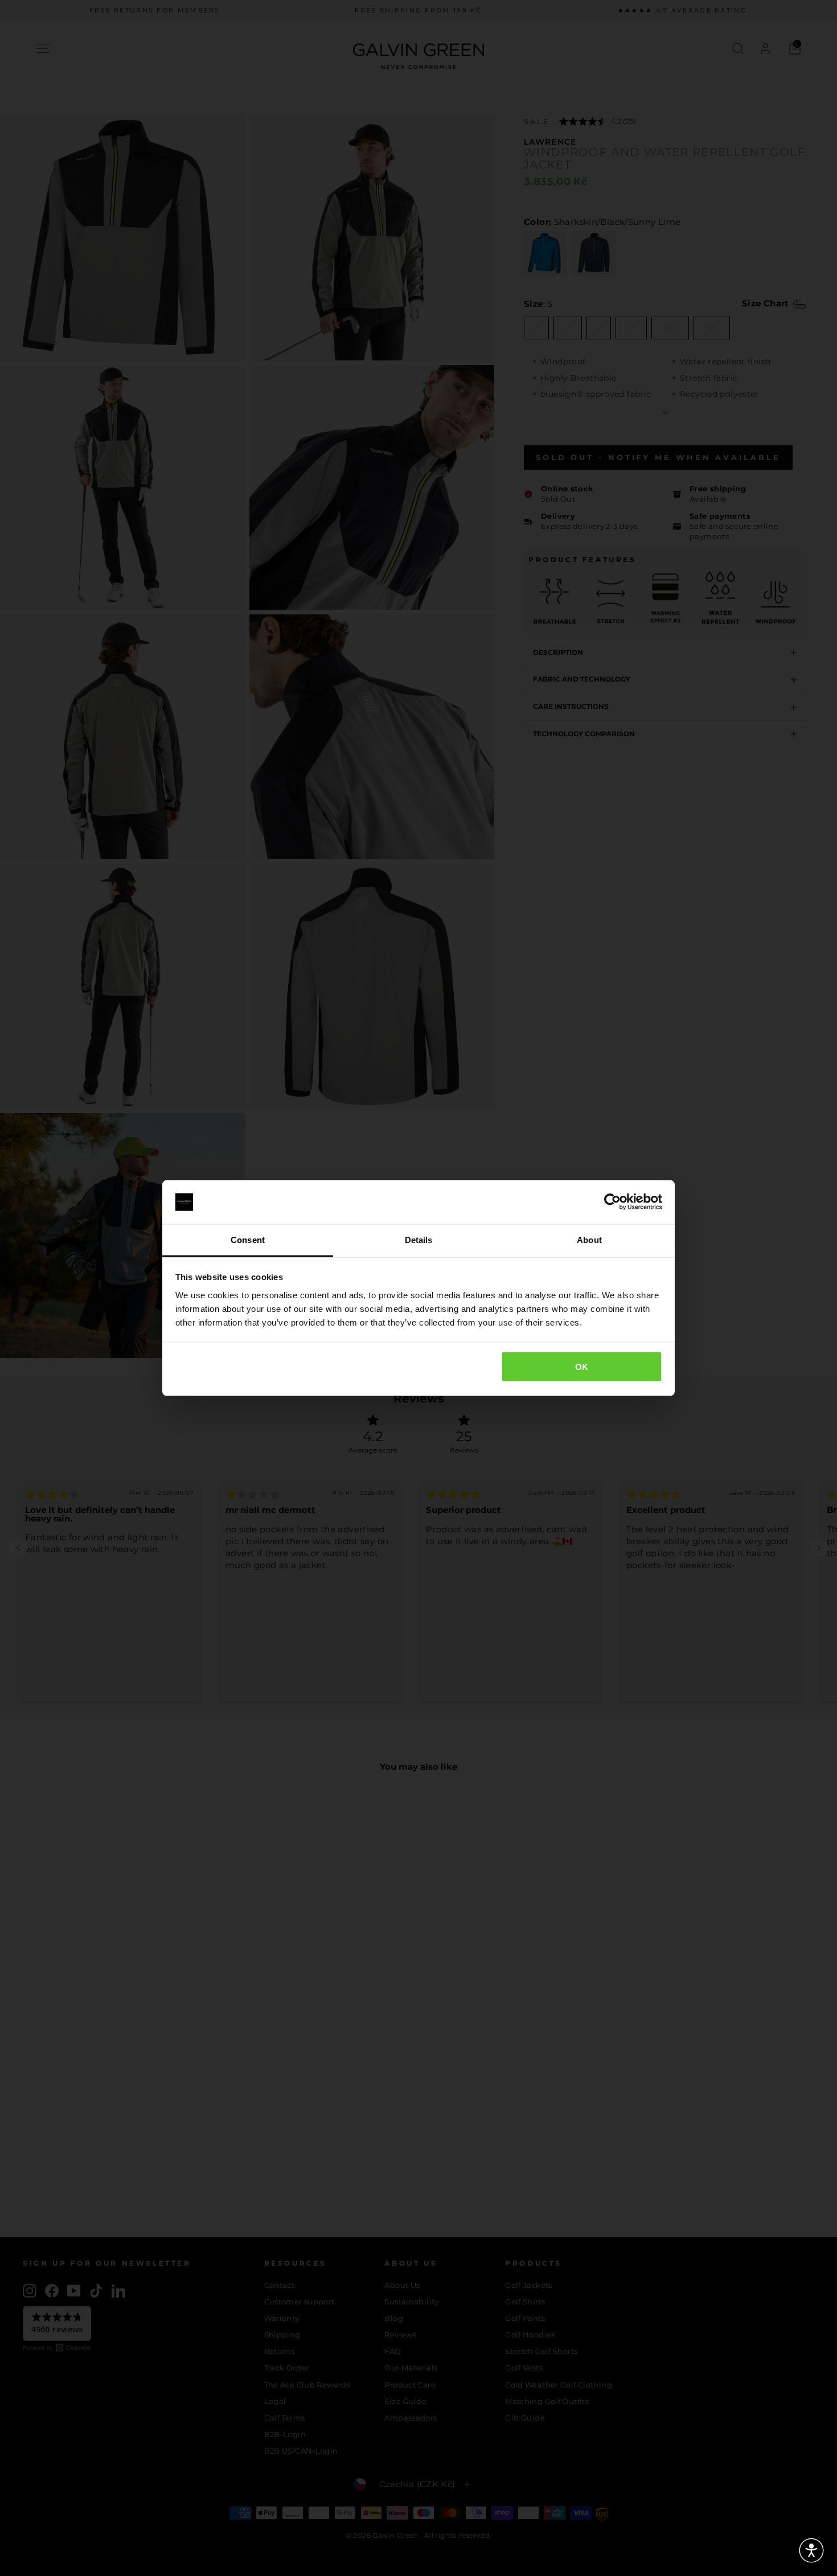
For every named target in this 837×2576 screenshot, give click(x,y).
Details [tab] (419, 1239)
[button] (811, 2550)
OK (582, 1367)
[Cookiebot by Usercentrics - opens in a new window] (612, 1202)
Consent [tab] (248, 1239)
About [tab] (589, 1239)
